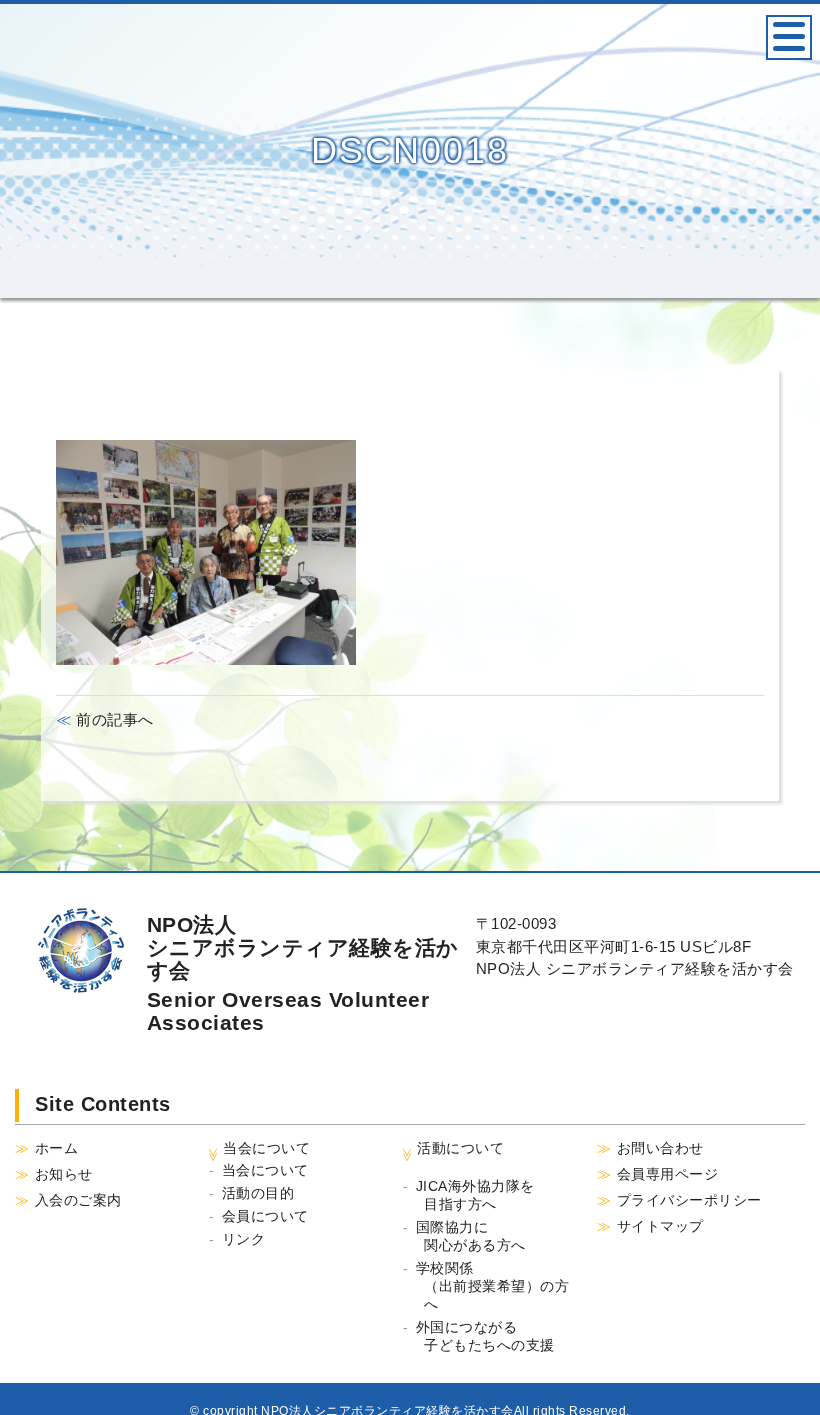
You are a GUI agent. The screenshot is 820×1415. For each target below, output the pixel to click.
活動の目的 (258, 1193)
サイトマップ (660, 1226)
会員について (265, 1216)
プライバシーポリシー (689, 1200)
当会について (265, 1170)
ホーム (57, 1148)
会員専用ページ (668, 1174)
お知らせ (64, 1174)
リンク (244, 1239)
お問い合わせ (660, 1148)
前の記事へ (113, 719)
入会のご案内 (78, 1200)
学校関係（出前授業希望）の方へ (493, 1286)
